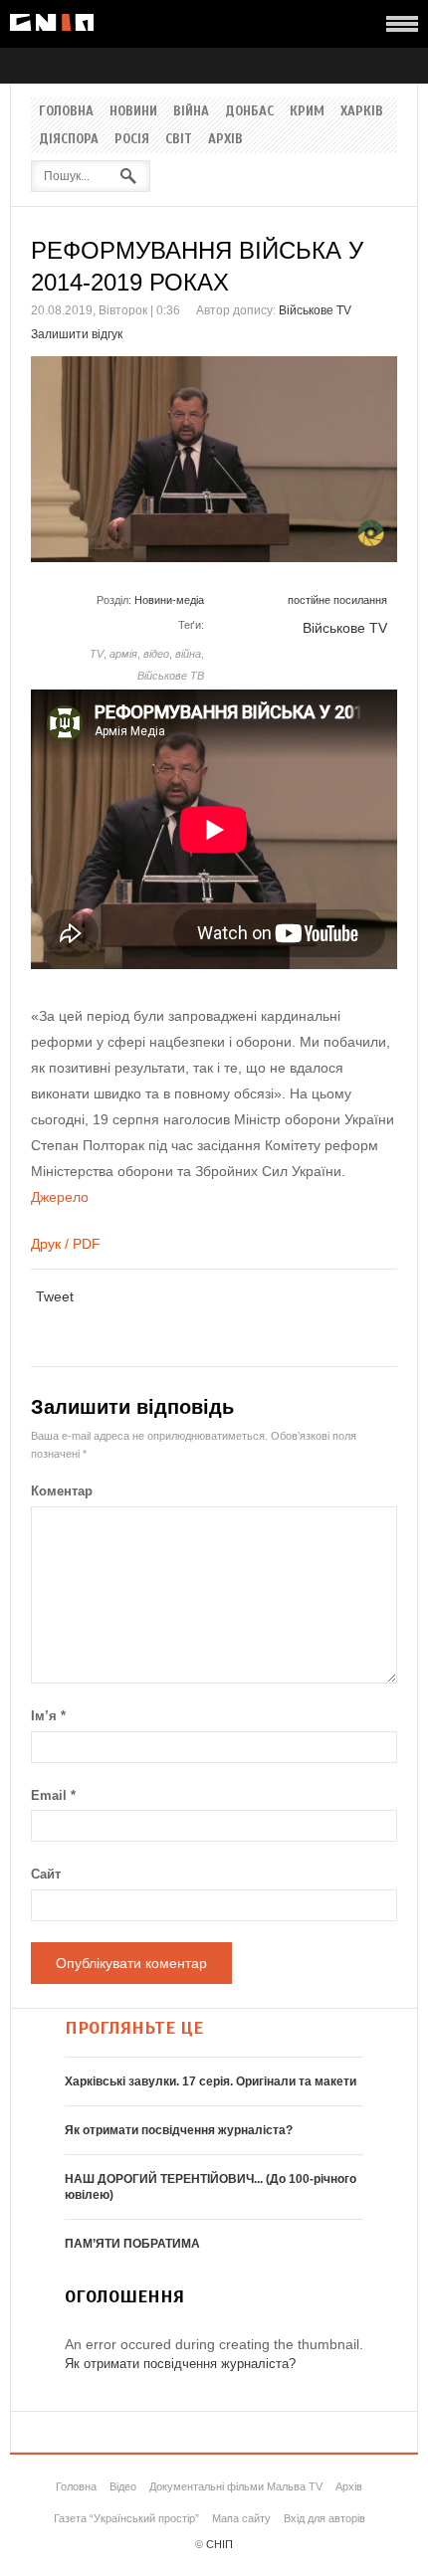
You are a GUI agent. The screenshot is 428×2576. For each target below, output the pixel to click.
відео (156, 654)
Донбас (249, 111)
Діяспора (69, 139)
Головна (66, 111)
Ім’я (48, 1716)
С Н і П (52, 22)
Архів (225, 139)
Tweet (55, 1296)
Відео (123, 2486)
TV (97, 654)
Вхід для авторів (324, 2518)
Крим (307, 111)
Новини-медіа (169, 600)
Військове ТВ (171, 676)
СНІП (219, 2544)
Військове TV (315, 310)
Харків (362, 111)
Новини (133, 111)
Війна (191, 111)
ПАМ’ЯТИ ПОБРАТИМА (132, 2244)
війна (188, 654)
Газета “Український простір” (126, 2518)
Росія (132, 139)
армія (123, 654)
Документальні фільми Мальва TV (236, 2486)
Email (53, 1795)
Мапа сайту (241, 2518)
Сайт (46, 1874)
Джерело (60, 1197)
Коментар (62, 1491)
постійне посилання (337, 600)
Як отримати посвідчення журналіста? (179, 2130)
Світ (179, 139)
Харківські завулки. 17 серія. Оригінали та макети (211, 2081)
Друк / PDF (66, 1244)
